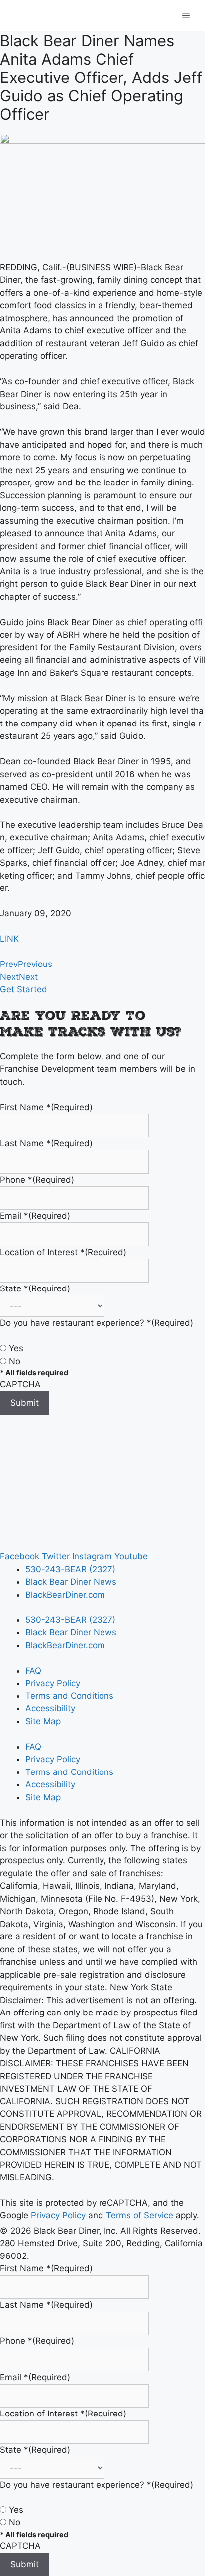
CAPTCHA (20, 1384)
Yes (16, 1348)
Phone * (37, 1180)
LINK (9, 939)
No (15, 1361)
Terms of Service (140, 2215)
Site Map (43, 1721)
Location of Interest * (63, 1252)
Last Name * (46, 1143)
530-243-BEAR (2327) (70, 1569)
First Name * (46, 1107)
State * (35, 1288)
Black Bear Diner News (71, 1582)
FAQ (33, 1671)
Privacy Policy (53, 1683)
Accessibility (50, 1708)
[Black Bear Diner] (86, 15)
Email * (35, 1216)
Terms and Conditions (69, 1696)
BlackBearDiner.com (65, 1595)
